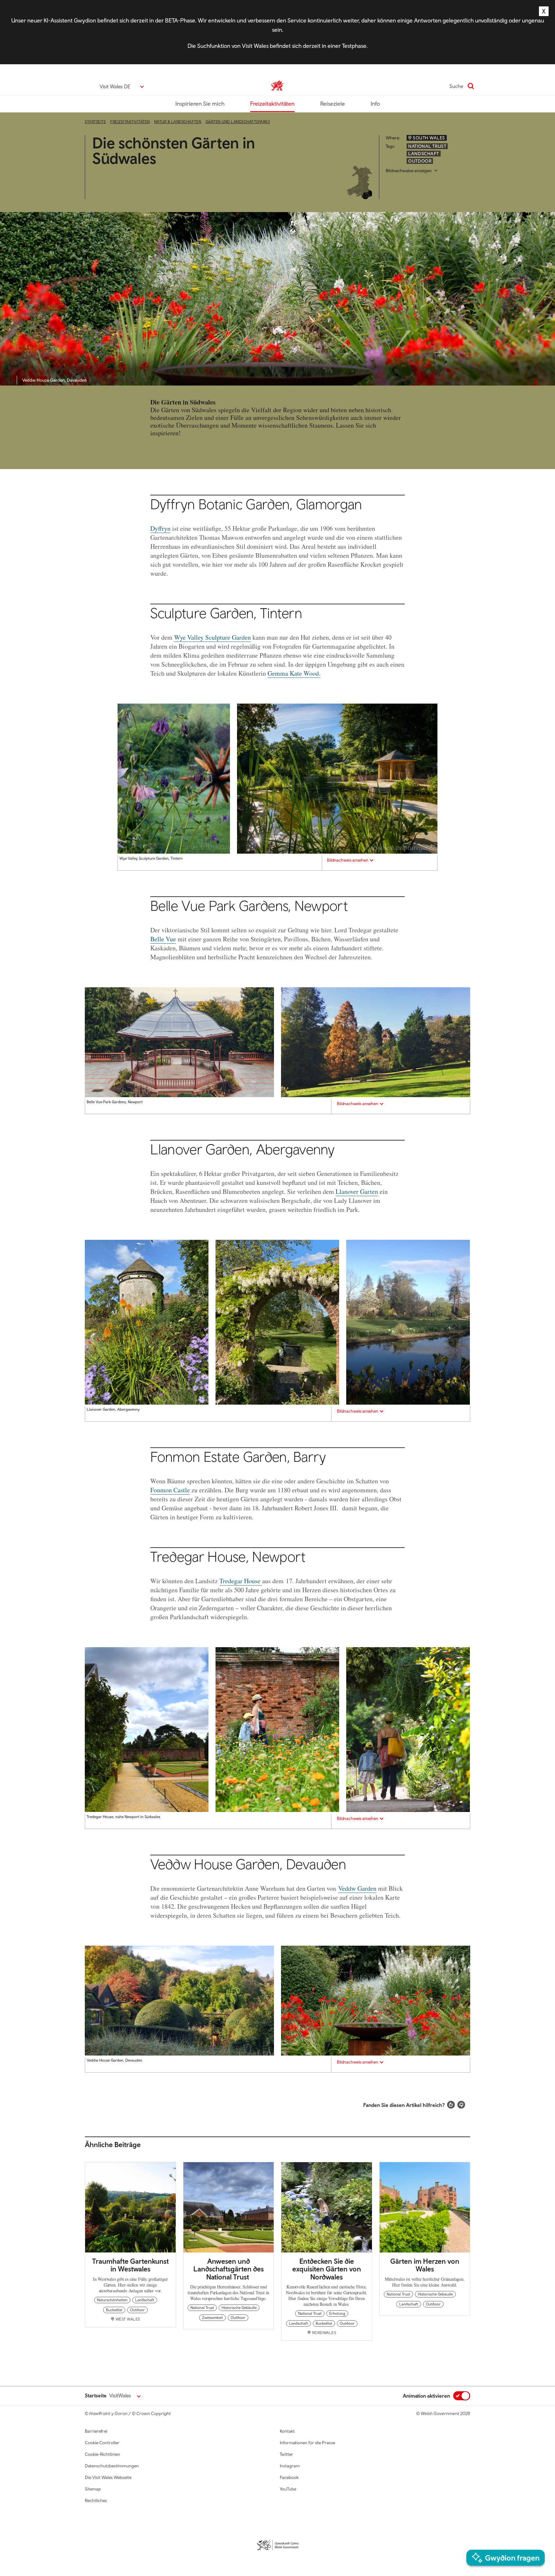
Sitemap (93, 2489)
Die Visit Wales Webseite (108, 2477)
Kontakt (287, 2431)
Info (375, 104)
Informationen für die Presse (307, 2443)
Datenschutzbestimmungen (112, 2466)
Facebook (289, 2477)
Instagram (290, 2466)
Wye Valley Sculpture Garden (212, 637)
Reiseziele (333, 104)
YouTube (288, 2489)
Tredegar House (241, 1581)
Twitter (286, 2454)
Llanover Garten (357, 1191)
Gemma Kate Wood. (294, 673)
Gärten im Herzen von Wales (425, 2265)
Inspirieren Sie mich (200, 104)
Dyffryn (160, 528)
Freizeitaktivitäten (272, 104)
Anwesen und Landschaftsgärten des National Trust (229, 2269)
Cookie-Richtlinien (102, 2454)
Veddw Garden (357, 1888)
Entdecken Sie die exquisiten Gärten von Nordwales (327, 2269)
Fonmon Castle (170, 1490)
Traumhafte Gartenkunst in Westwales (130, 2265)
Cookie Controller (102, 2443)
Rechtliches (96, 2500)
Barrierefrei (96, 2431)
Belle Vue (163, 939)
